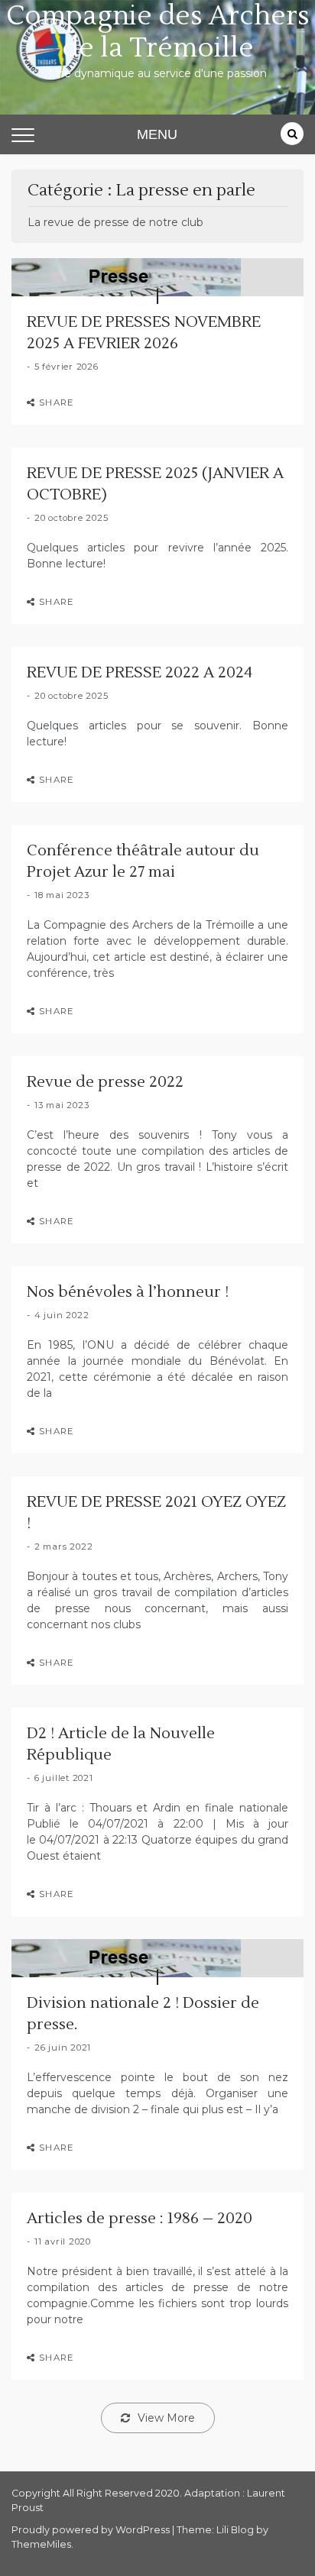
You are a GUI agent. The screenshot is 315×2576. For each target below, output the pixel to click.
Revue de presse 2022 (105, 1082)
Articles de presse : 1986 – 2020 (140, 2219)
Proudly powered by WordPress (92, 2530)
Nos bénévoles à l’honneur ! (128, 1292)
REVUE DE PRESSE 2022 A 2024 (140, 673)
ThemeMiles (41, 2544)
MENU (157, 134)
